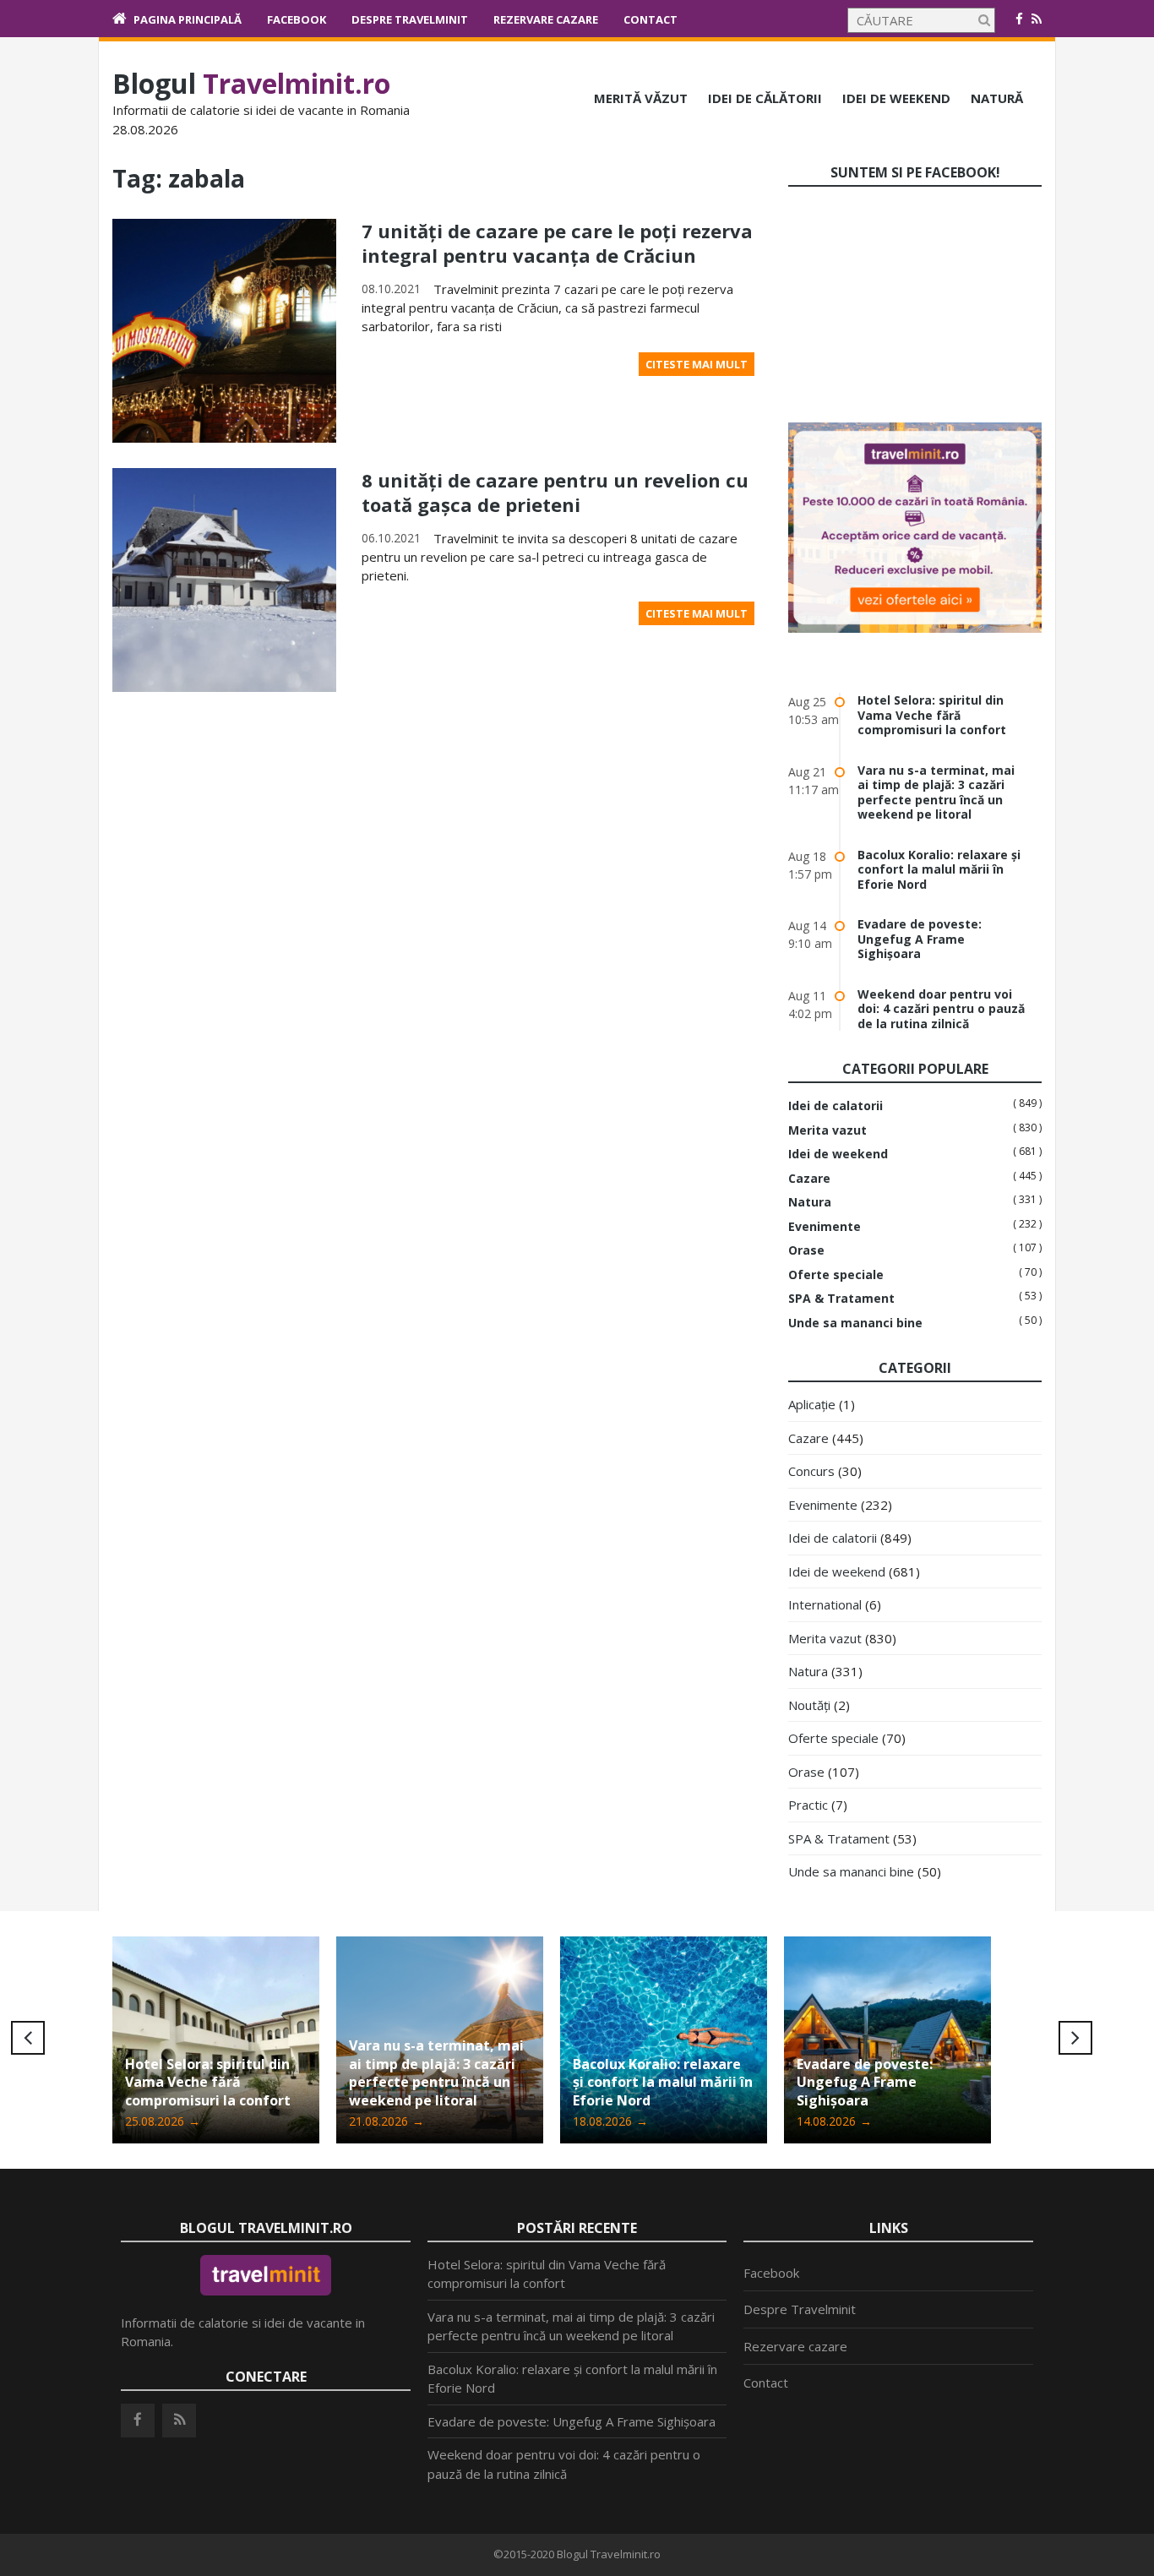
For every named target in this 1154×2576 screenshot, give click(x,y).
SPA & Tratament (841, 1299)
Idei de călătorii (765, 98)
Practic (808, 1805)
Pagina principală (188, 19)
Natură (997, 98)
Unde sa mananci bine (855, 1323)
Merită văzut (641, 98)
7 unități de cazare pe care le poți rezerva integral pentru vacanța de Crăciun (557, 243)
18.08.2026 (610, 2121)
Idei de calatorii (836, 1106)
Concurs (811, 1471)
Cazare (809, 1179)
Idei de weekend (896, 98)
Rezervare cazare (546, 19)
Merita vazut (827, 1130)
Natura (810, 1202)
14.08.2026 (834, 2121)
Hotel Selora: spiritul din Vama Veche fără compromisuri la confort (932, 715)
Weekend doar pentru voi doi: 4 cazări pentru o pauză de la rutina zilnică (941, 1009)
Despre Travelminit (410, 19)
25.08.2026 (163, 2121)
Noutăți (809, 1705)
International (825, 1604)
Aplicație (812, 1404)
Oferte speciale (836, 1275)
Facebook (297, 19)
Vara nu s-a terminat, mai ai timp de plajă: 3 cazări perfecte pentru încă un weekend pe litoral (936, 792)
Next (1075, 2038)
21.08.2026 (386, 2121)
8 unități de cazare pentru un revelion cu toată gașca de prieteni (555, 492)
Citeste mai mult (697, 364)
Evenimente (825, 1227)
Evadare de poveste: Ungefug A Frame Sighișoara (920, 939)
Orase (806, 1250)
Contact (650, 19)
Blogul (251, 83)
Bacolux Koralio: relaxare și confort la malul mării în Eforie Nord (939, 869)
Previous (28, 2038)
